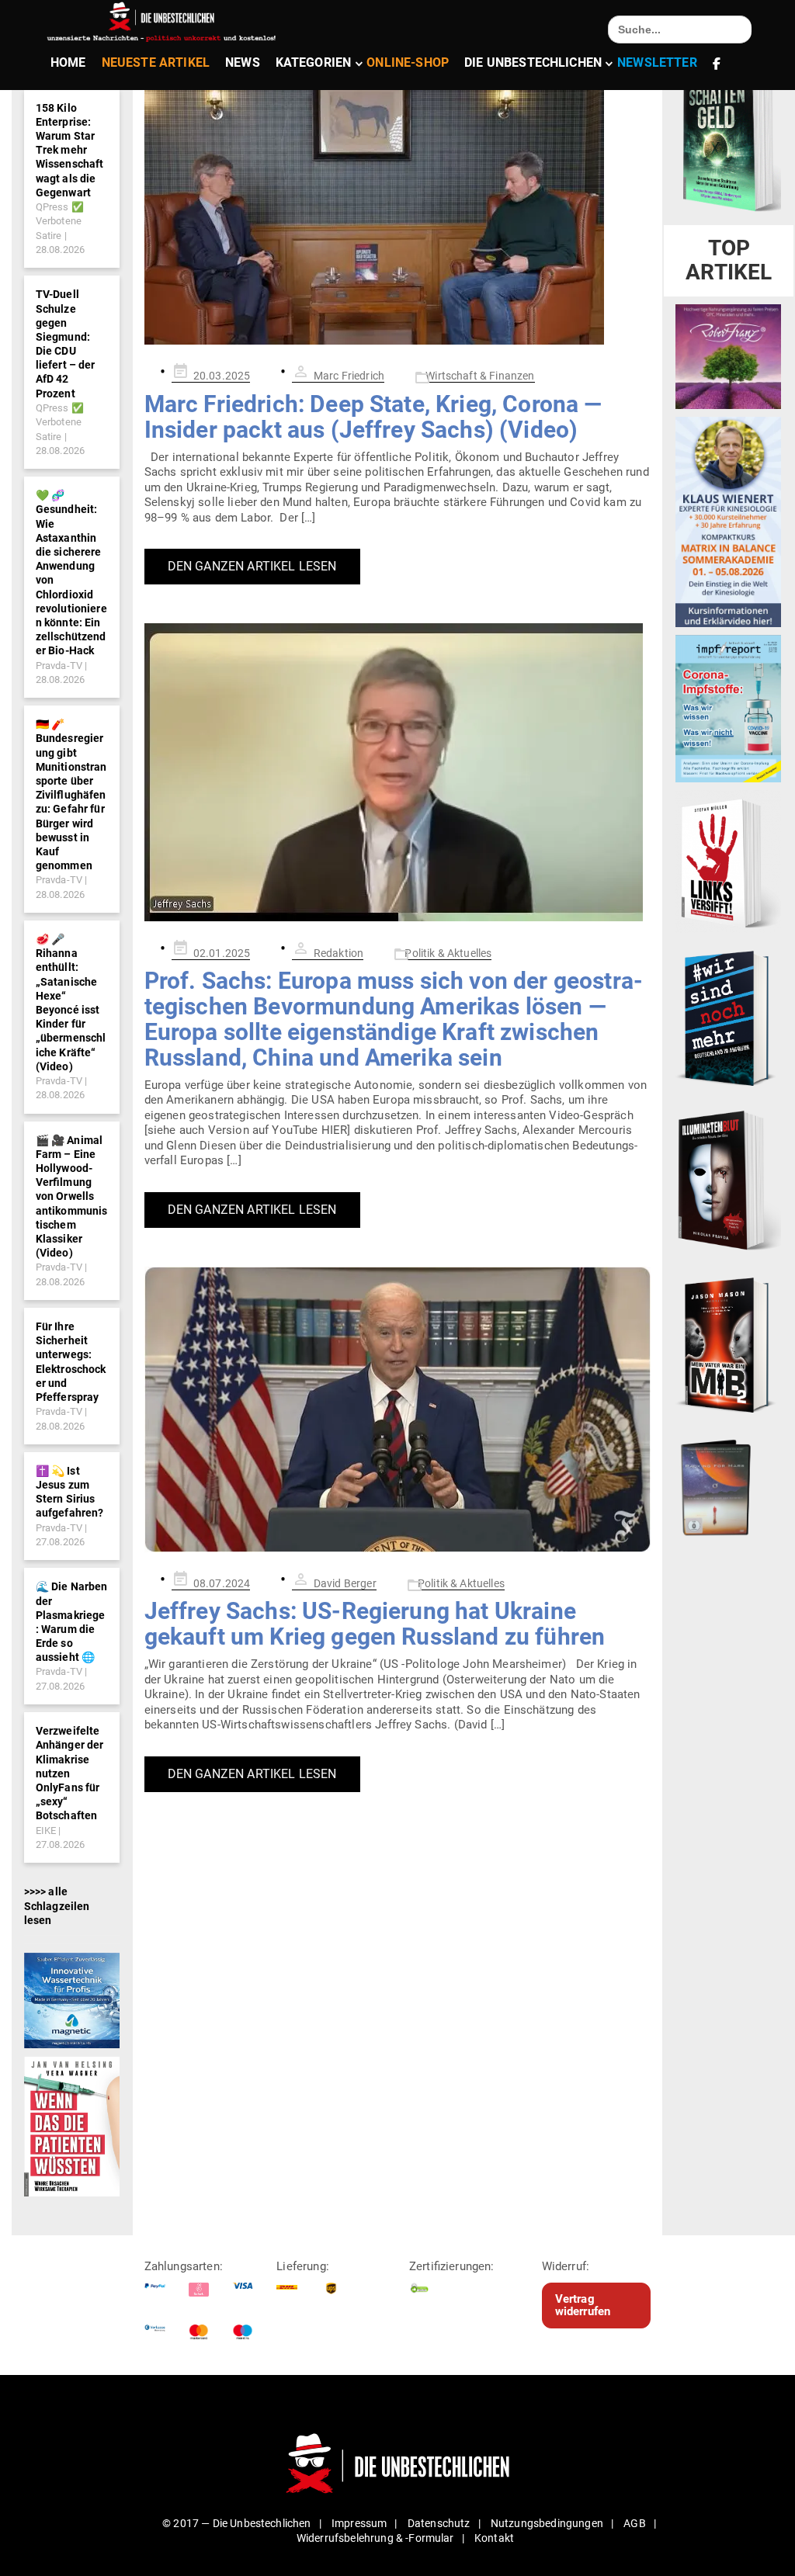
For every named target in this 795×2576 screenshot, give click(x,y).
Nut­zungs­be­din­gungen (547, 2523)
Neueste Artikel (156, 62)
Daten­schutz (439, 2523)
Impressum (359, 2523)
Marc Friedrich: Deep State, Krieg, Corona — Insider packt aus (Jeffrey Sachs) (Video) (373, 417)
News (243, 62)
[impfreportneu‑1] (728, 708)
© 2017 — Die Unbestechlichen (237, 2523)
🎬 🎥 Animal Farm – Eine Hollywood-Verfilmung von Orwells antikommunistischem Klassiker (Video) (72, 1197)
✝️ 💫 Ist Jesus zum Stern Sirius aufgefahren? (70, 1492)
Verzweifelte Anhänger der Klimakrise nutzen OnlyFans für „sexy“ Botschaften (70, 1773)
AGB (634, 2523)
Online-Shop (408, 62)
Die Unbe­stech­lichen (533, 62)
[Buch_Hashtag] (728, 1018)
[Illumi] (728, 1181)
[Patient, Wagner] (72, 2126)
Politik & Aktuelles (448, 953)
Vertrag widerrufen (583, 2306)
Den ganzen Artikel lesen (252, 566)
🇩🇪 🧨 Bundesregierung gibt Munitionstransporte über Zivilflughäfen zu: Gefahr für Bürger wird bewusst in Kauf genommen (71, 795)
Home (68, 62)
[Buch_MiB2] (728, 1344)
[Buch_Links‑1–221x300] (728, 861)
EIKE (46, 1831)
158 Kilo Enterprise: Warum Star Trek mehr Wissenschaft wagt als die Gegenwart (70, 150)
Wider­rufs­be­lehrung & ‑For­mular (375, 2538)
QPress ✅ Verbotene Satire (60, 221)
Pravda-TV (59, 666)
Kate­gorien (314, 62)
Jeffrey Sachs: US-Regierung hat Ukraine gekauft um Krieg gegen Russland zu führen (375, 1624)
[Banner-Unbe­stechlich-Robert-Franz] (728, 355)
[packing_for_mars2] (728, 1484)
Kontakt (494, 2538)
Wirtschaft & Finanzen (480, 376)
